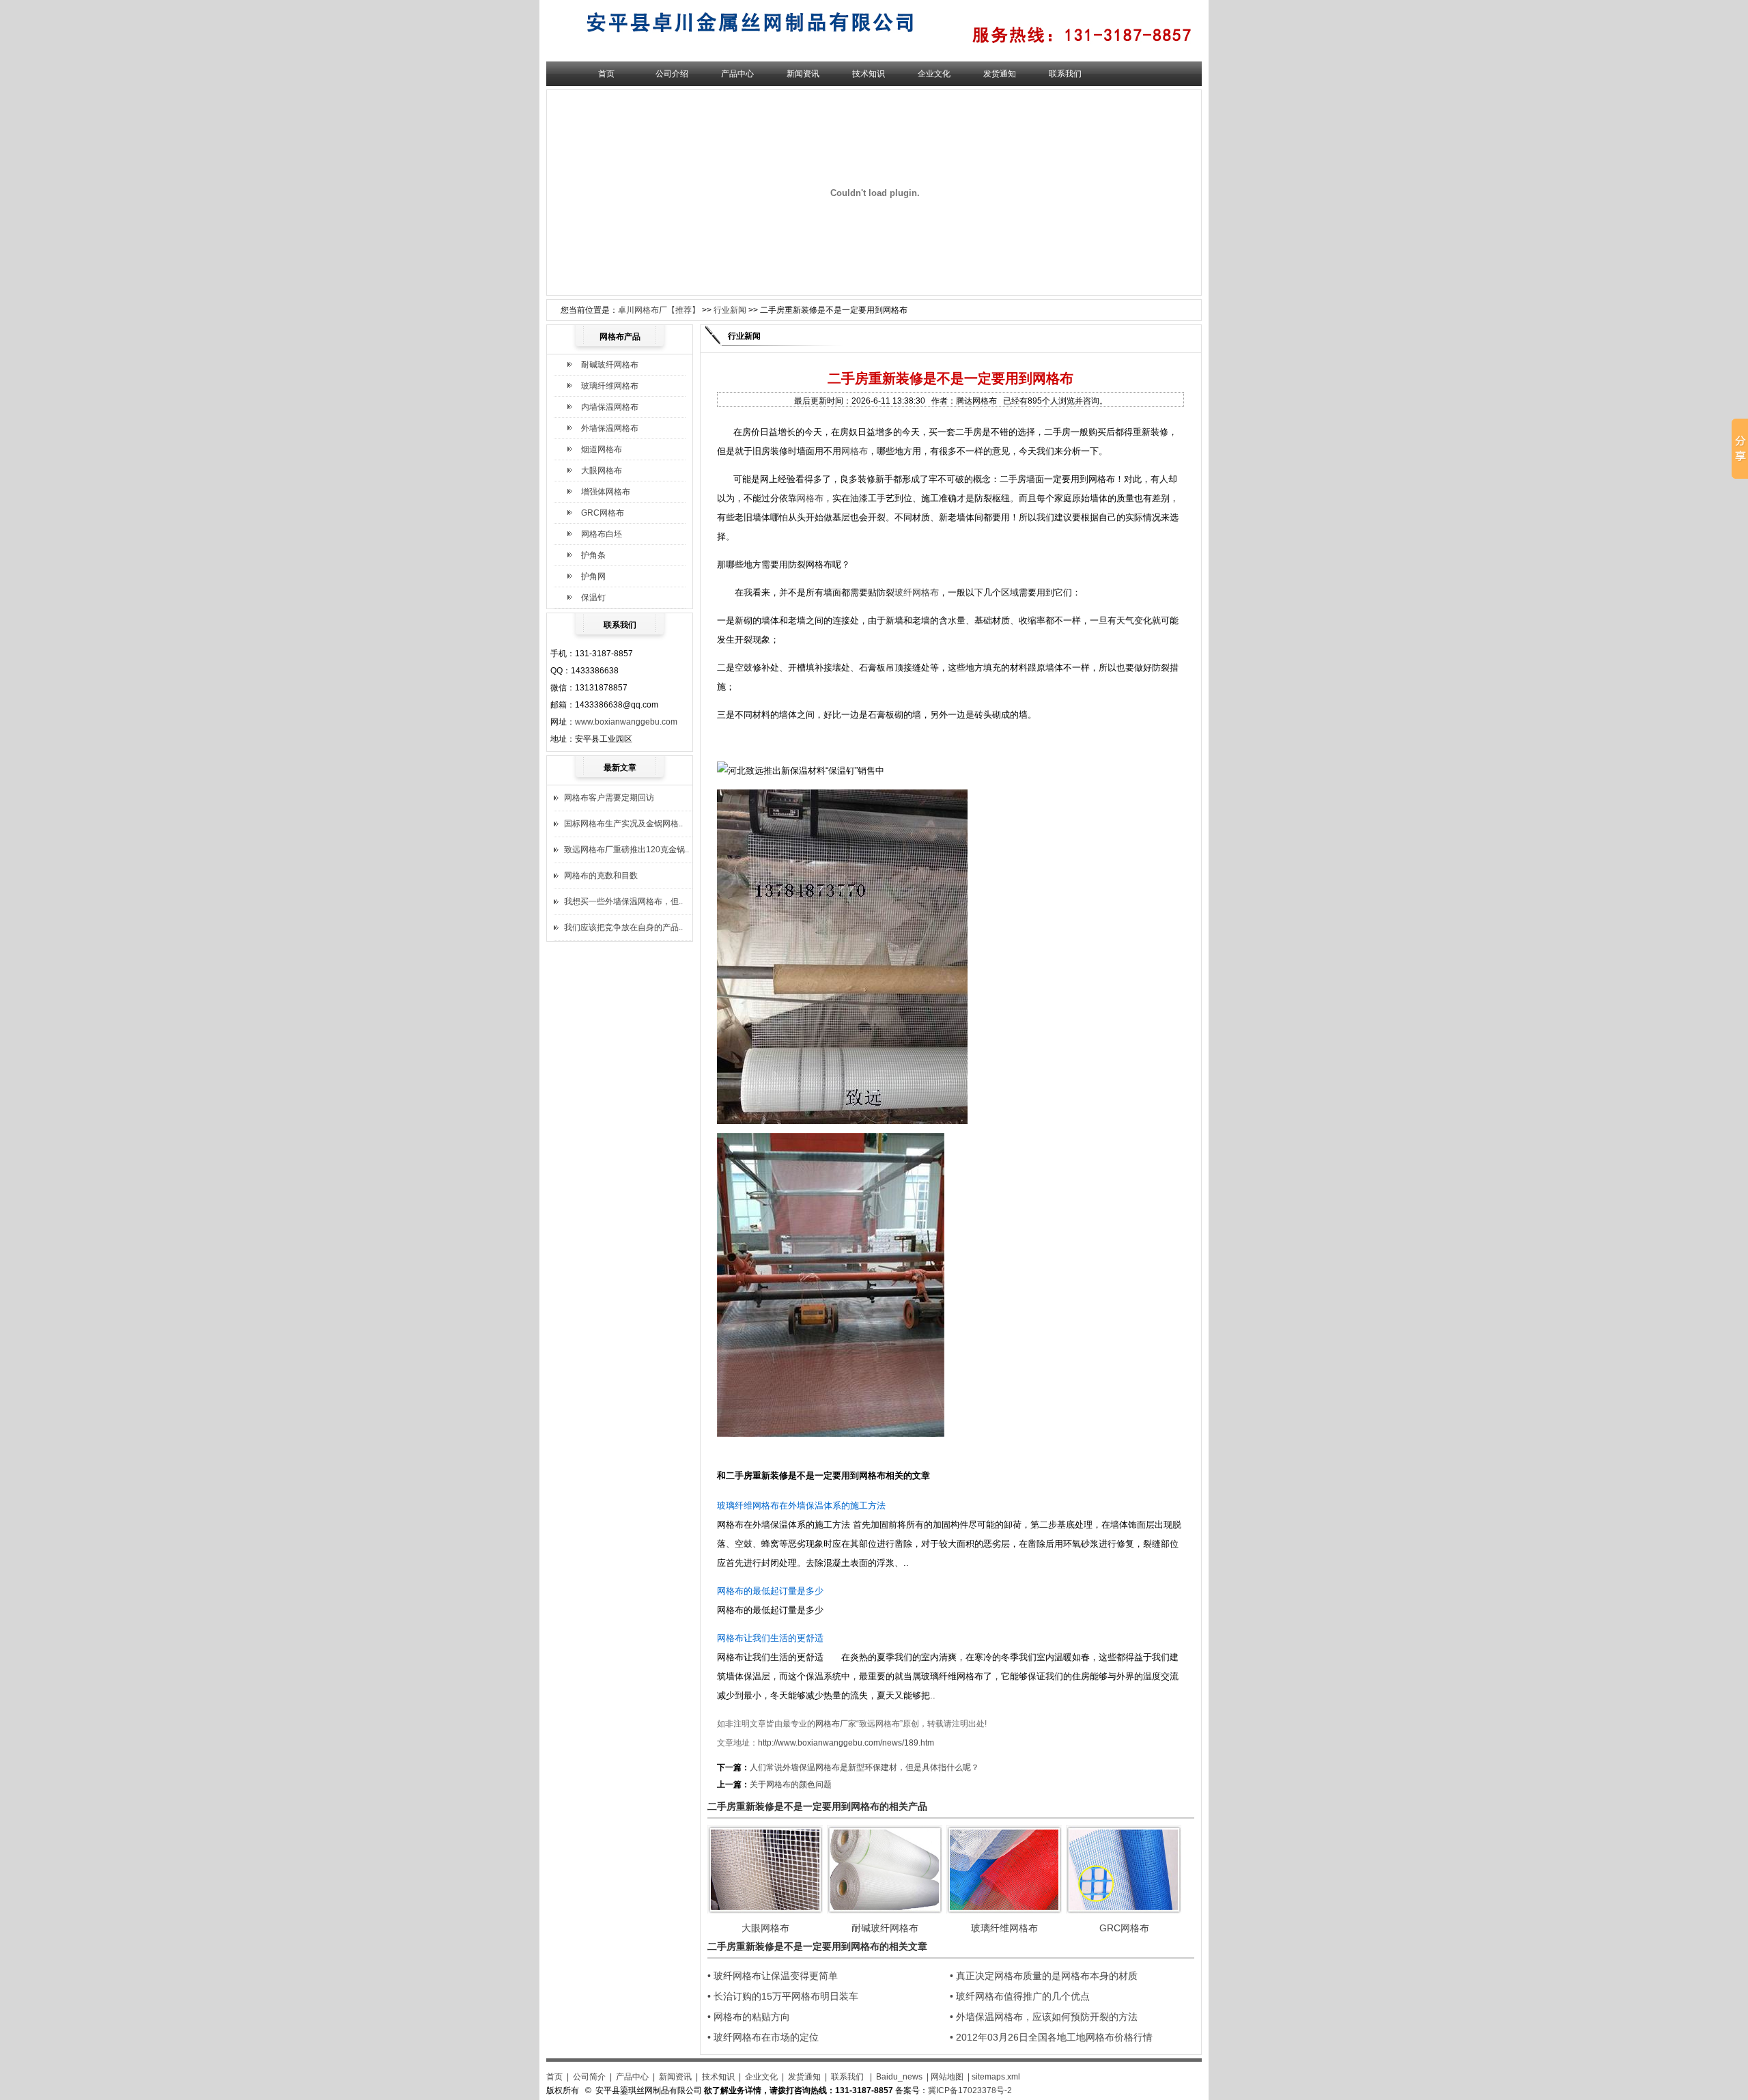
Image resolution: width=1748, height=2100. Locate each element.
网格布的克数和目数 (601, 876)
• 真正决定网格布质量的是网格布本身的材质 (1044, 1976)
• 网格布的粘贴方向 (749, 2017)
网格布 (855, 451)
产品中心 (737, 74)
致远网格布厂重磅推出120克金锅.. (626, 850)
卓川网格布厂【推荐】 (659, 310)
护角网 (593, 576)
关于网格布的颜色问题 (791, 1784)
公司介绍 (672, 74)
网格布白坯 (602, 534)
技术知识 (869, 74)
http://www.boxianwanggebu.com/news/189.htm (846, 1743)
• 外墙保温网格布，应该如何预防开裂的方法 (1044, 2017)
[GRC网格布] (1124, 1911)
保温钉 (593, 598)
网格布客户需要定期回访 (609, 798)
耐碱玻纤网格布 (610, 365)
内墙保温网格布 (610, 407)
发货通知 (1000, 74)
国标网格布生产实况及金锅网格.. (623, 824)
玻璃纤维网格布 (610, 386)
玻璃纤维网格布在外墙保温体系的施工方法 (801, 1506)
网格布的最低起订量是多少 (770, 1591)
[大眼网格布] (765, 1911)
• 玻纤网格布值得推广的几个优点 (1020, 1996)
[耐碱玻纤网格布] (885, 1911)
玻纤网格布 (917, 592)
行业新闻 (730, 310)
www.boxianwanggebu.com (626, 722)
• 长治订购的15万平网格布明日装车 (783, 1996)
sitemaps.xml (996, 2077)
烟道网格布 (602, 449)
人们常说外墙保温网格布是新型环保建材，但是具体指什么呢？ (864, 1767)
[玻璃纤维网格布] (1004, 1911)
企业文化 (934, 74)
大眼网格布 (602, 471)
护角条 (593, 555)
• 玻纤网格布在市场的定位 (763, 2037)
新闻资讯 (803, 74)
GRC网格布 (603, 513)
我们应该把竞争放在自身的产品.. (623, 927)
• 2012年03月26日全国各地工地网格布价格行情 (1051, 2037)
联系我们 (1065, 74)
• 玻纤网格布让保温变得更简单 (773, 1976)
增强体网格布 (606, 492)
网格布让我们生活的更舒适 (770, 1638)
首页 (606, 74)
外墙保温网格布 (610, 428)
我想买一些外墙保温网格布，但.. (623, 901)
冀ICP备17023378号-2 (970, 2090)
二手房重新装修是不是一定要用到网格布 (806, 1475)
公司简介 (589, 2077)
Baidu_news (899, 2077)
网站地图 (947, 2077)
